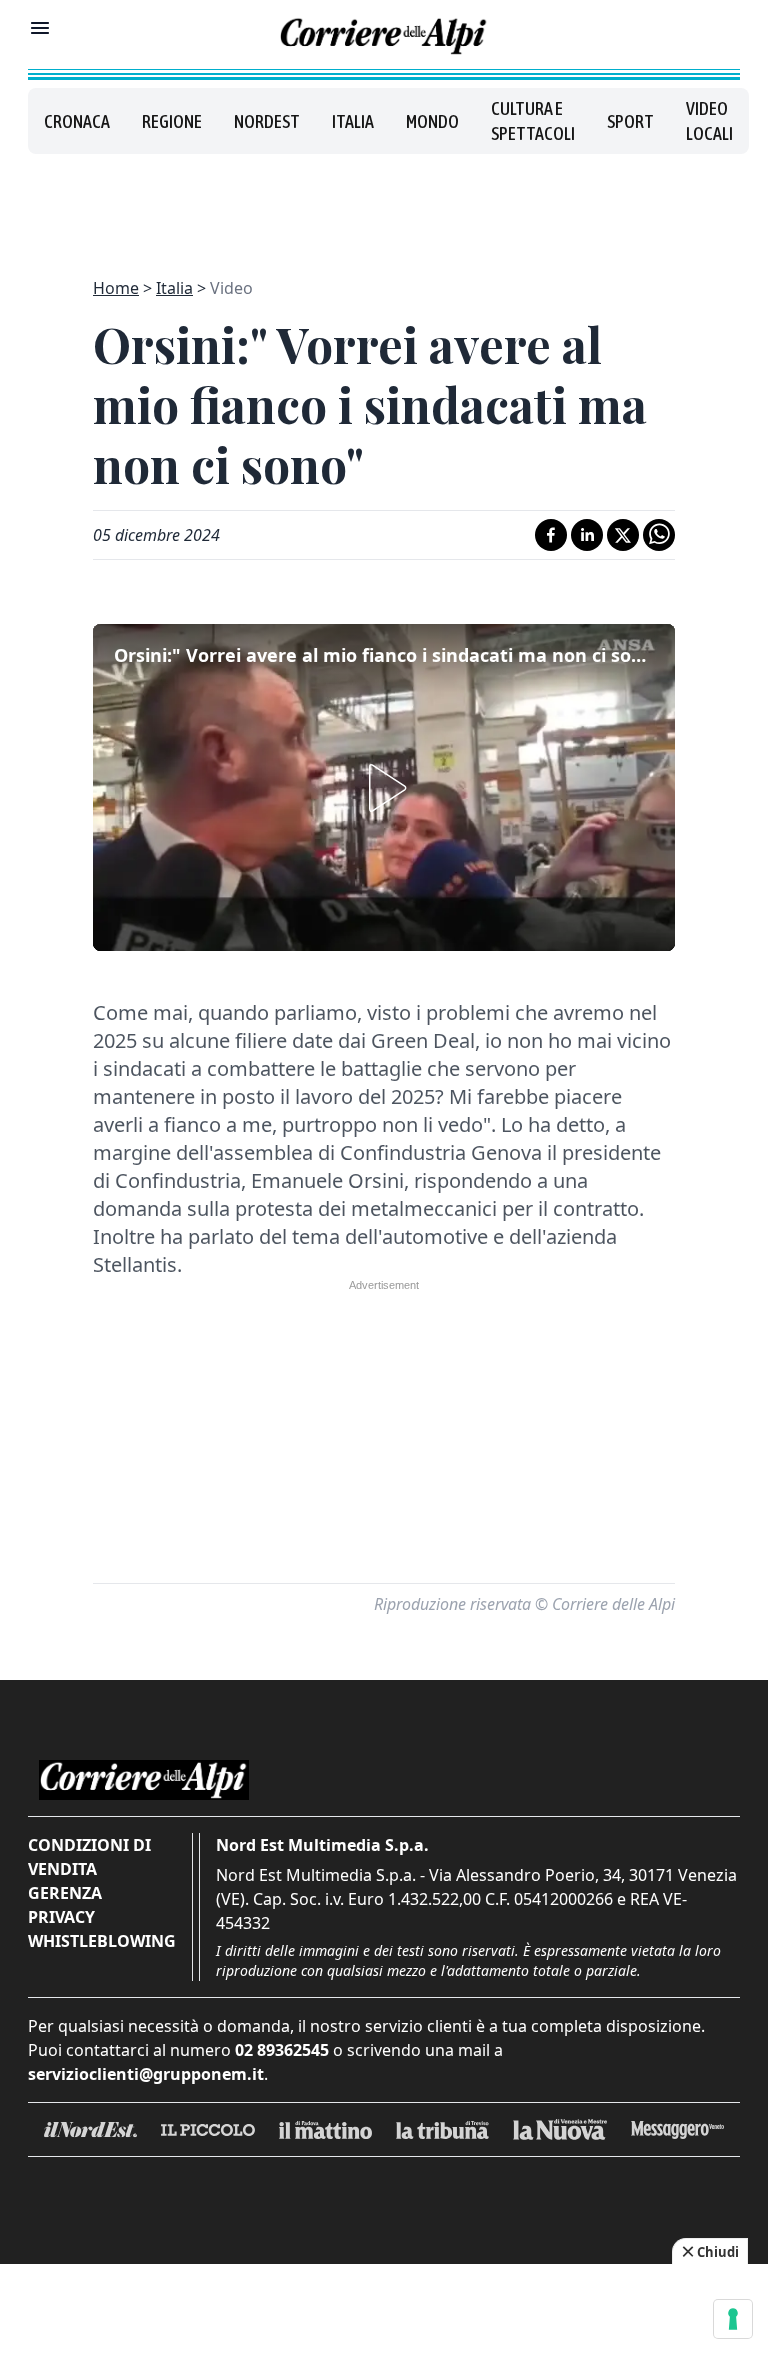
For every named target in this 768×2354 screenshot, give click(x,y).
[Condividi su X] (623, 535)
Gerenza (65, 1893)
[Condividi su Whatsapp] (659, 535)
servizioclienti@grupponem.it (146, 2074)
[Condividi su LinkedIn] (587, 535)
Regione (172, 121)
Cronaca (77, 121)
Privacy (61, 1917)
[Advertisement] (384, 204)
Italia (353, 121)
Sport (630, 121)
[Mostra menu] (40, 28)
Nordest (267, 121)
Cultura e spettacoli (533, 121)
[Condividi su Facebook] (551, 535)
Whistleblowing (102, 1941)
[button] (384, 788)
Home (116, 288)
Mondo (432, 121)
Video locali (709, 121)
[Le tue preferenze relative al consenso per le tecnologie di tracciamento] (733, 2319)
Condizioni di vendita (89, 1857)
